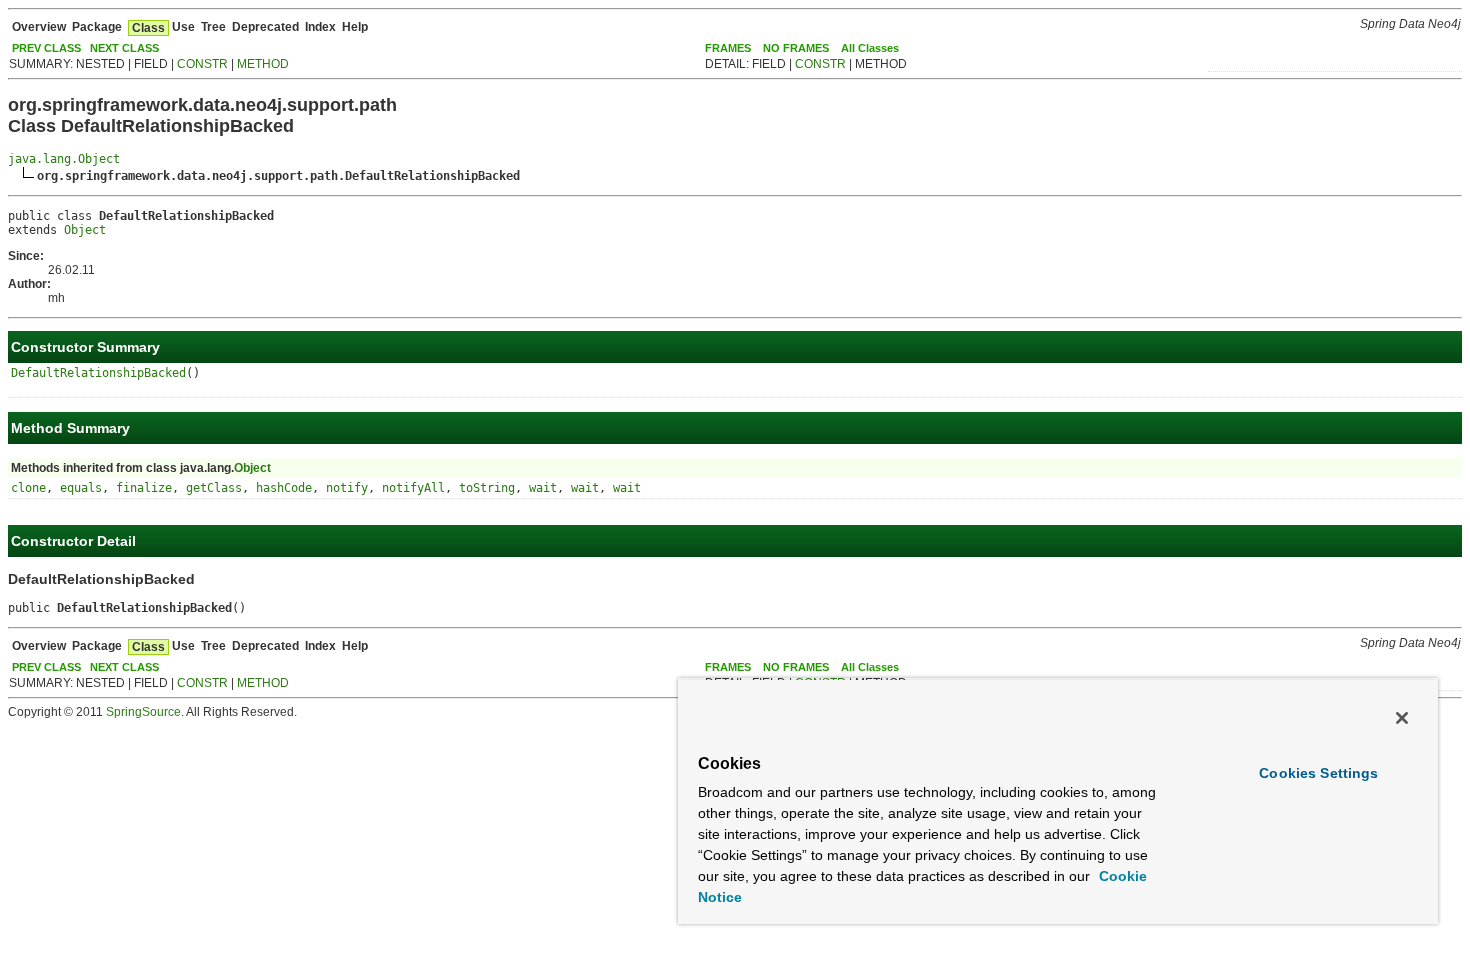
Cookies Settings (1318, 773)
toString (487, 488)
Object (85, 230)
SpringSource (143, 712)
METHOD (263, 64)
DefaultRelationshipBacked (98, 373)
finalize (144, 488)
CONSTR (202, 64)
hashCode (284, 488)
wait (543, 488)
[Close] (1402, 718)
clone (28, 488)
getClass (214, 488)
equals (81, 488)
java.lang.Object (64, 159)
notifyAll (413, 488)
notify (347, 488)
